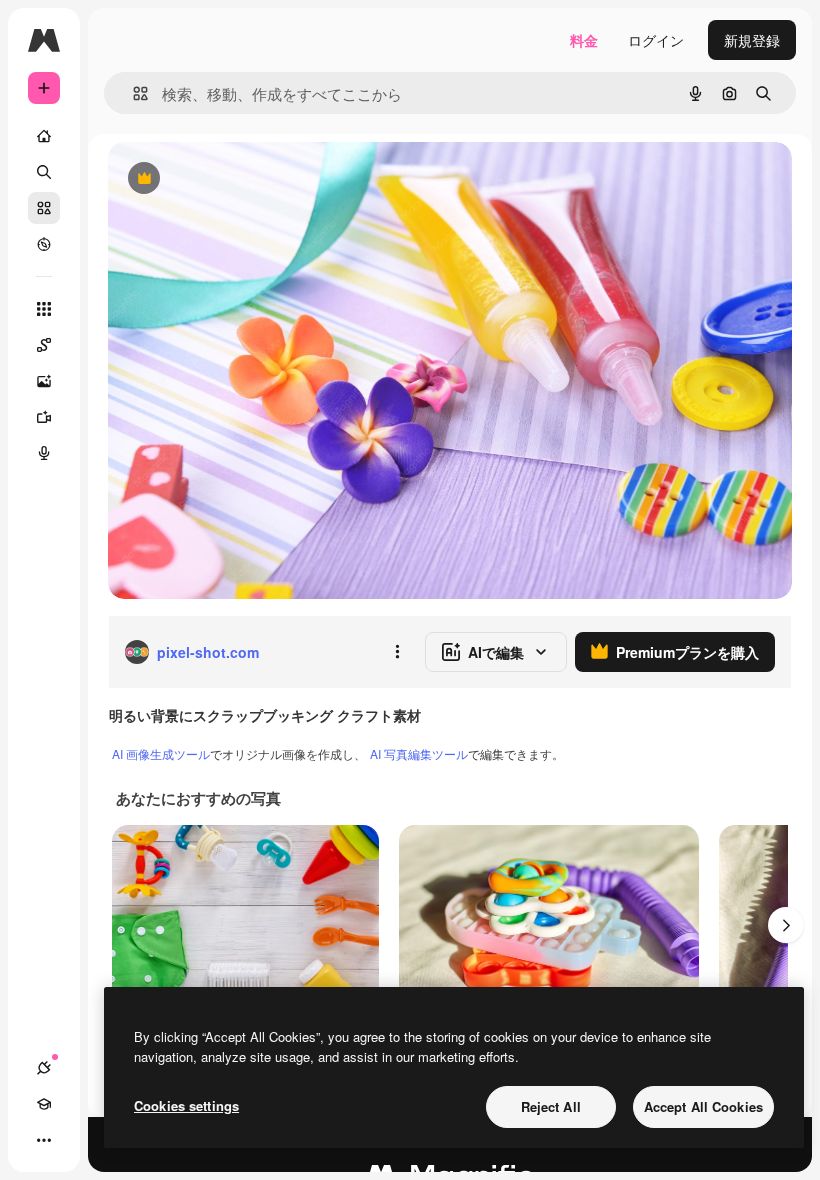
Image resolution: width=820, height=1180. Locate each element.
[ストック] (44, 208)
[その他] (44, 1140)
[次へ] (786, 925)
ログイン (656, 40)
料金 (584, 40)
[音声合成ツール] (44, 453)
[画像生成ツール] (44, 381)
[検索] (44, 172)
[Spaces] (44, 345)
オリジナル (245, 179)
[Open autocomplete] (132, 93)
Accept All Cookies (703, 1106)
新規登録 (752, 40)
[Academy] (44, 1104)
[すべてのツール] (44, 309)
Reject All (551, 1106)
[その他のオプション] (397, 652)
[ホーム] (44, 136)
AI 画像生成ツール (161, 753)
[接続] (44, 1068)
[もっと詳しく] (44, 244)
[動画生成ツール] (44, 417)
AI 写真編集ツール (419, 753)
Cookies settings (186, 1105)
